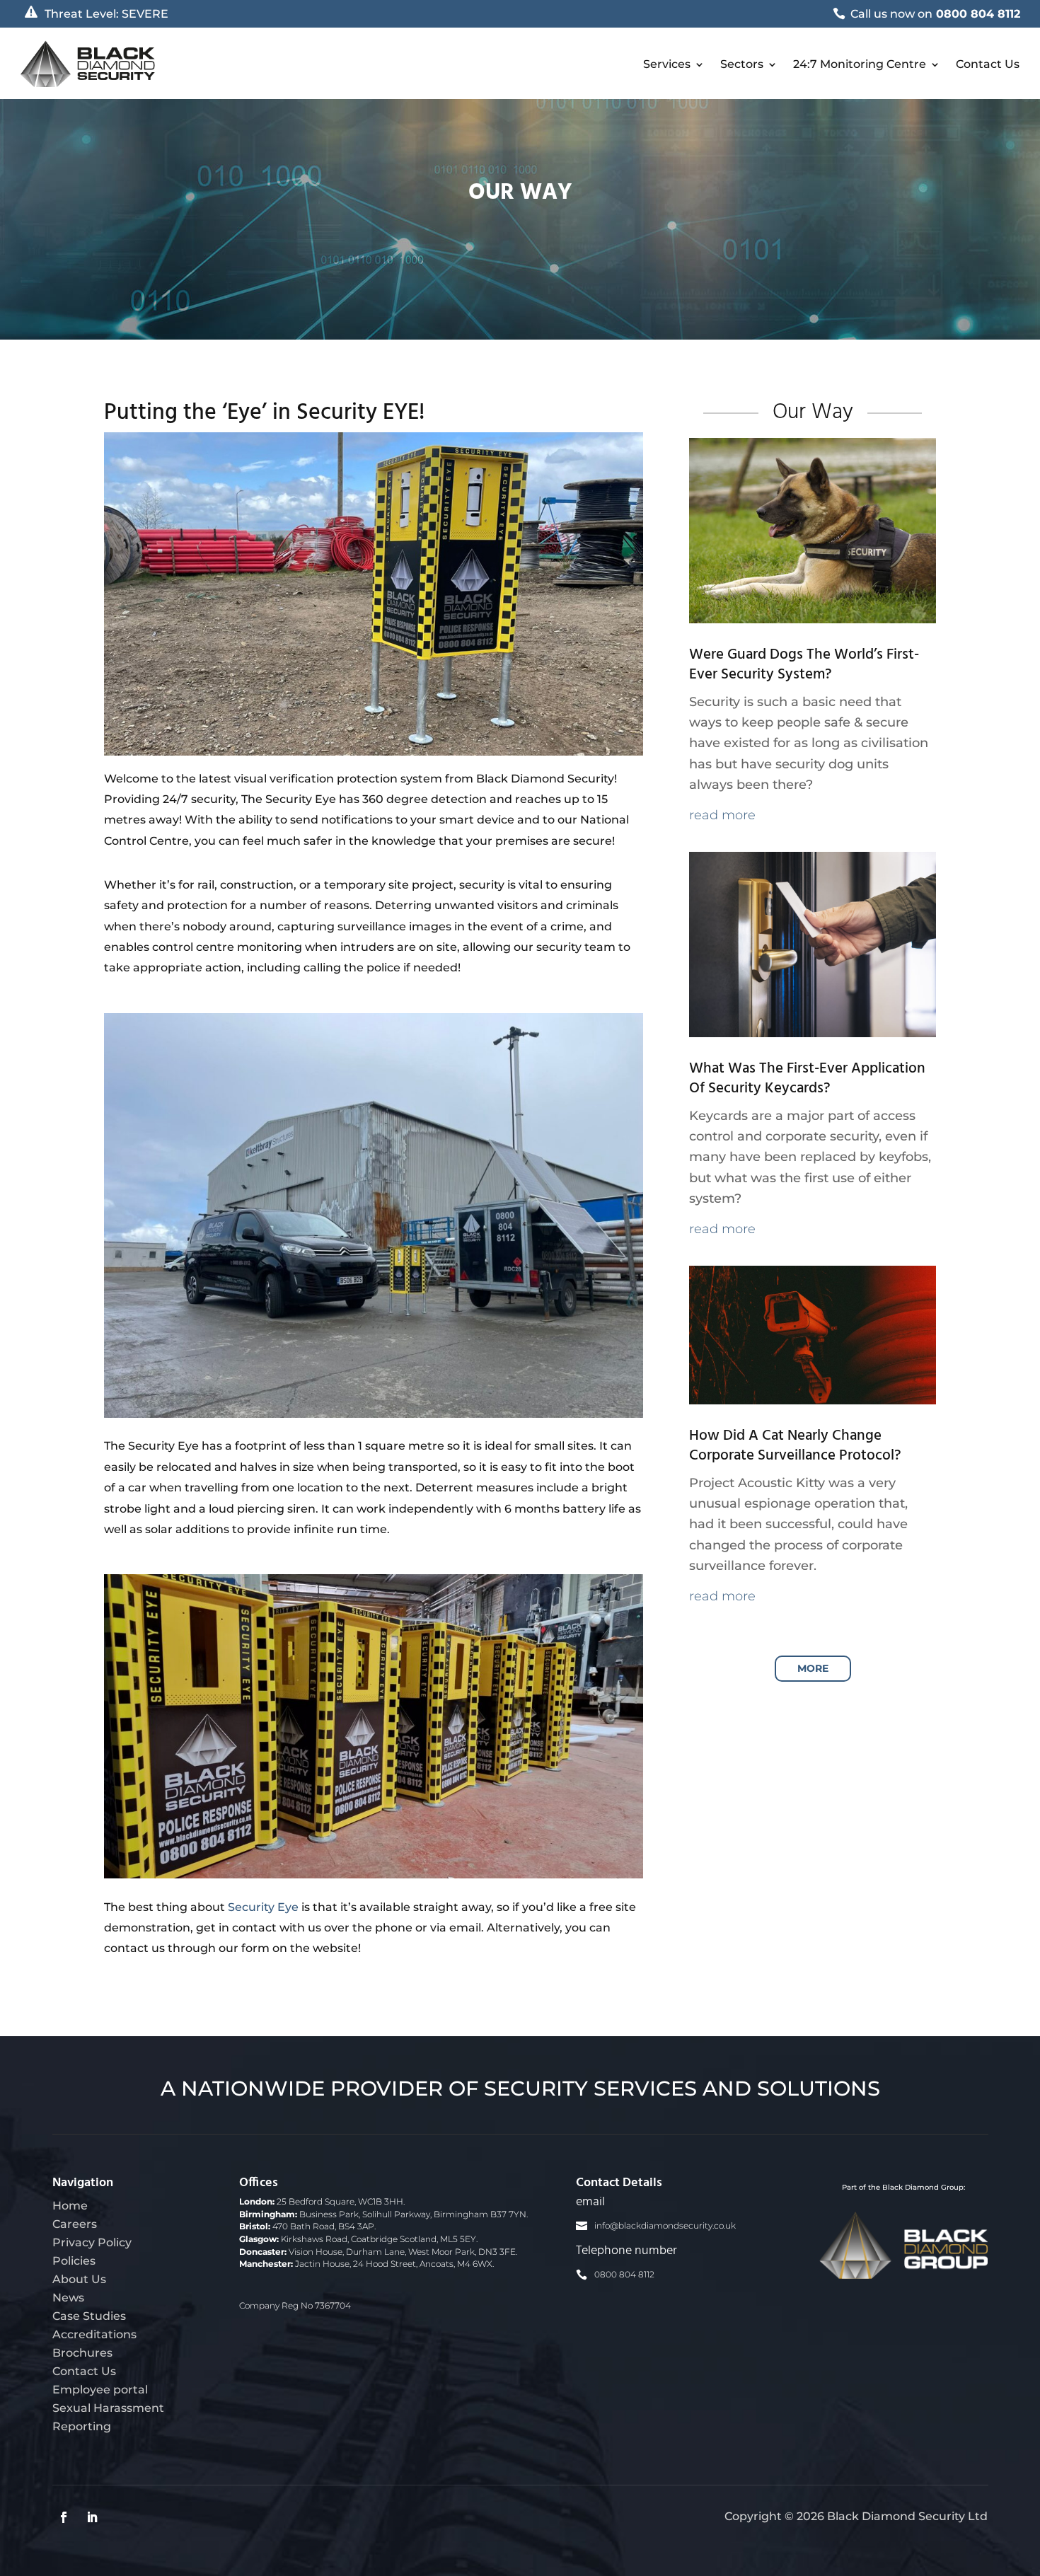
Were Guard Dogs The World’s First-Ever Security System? (804, 665)
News (68, 2297)
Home (70, 2205)
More (813, 1668)
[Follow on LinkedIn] (92, 2517)
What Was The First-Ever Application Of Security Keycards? (807, 1079)
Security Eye (263, 1907)
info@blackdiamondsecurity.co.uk (665, 2226)
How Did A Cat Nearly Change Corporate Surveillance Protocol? (795, 1446)
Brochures (82, 2352)
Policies (74, 2260)
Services (667, 64)
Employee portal (100, 2389)
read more (722, 815)
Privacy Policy (92, 2242)
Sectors (742, 64)
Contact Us (988, 64)
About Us (79, 2279)
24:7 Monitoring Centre (860, 64)
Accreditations (94, 2334)
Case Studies (89, 2316)
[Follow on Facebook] (64, 2517)
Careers (75, 2224)
